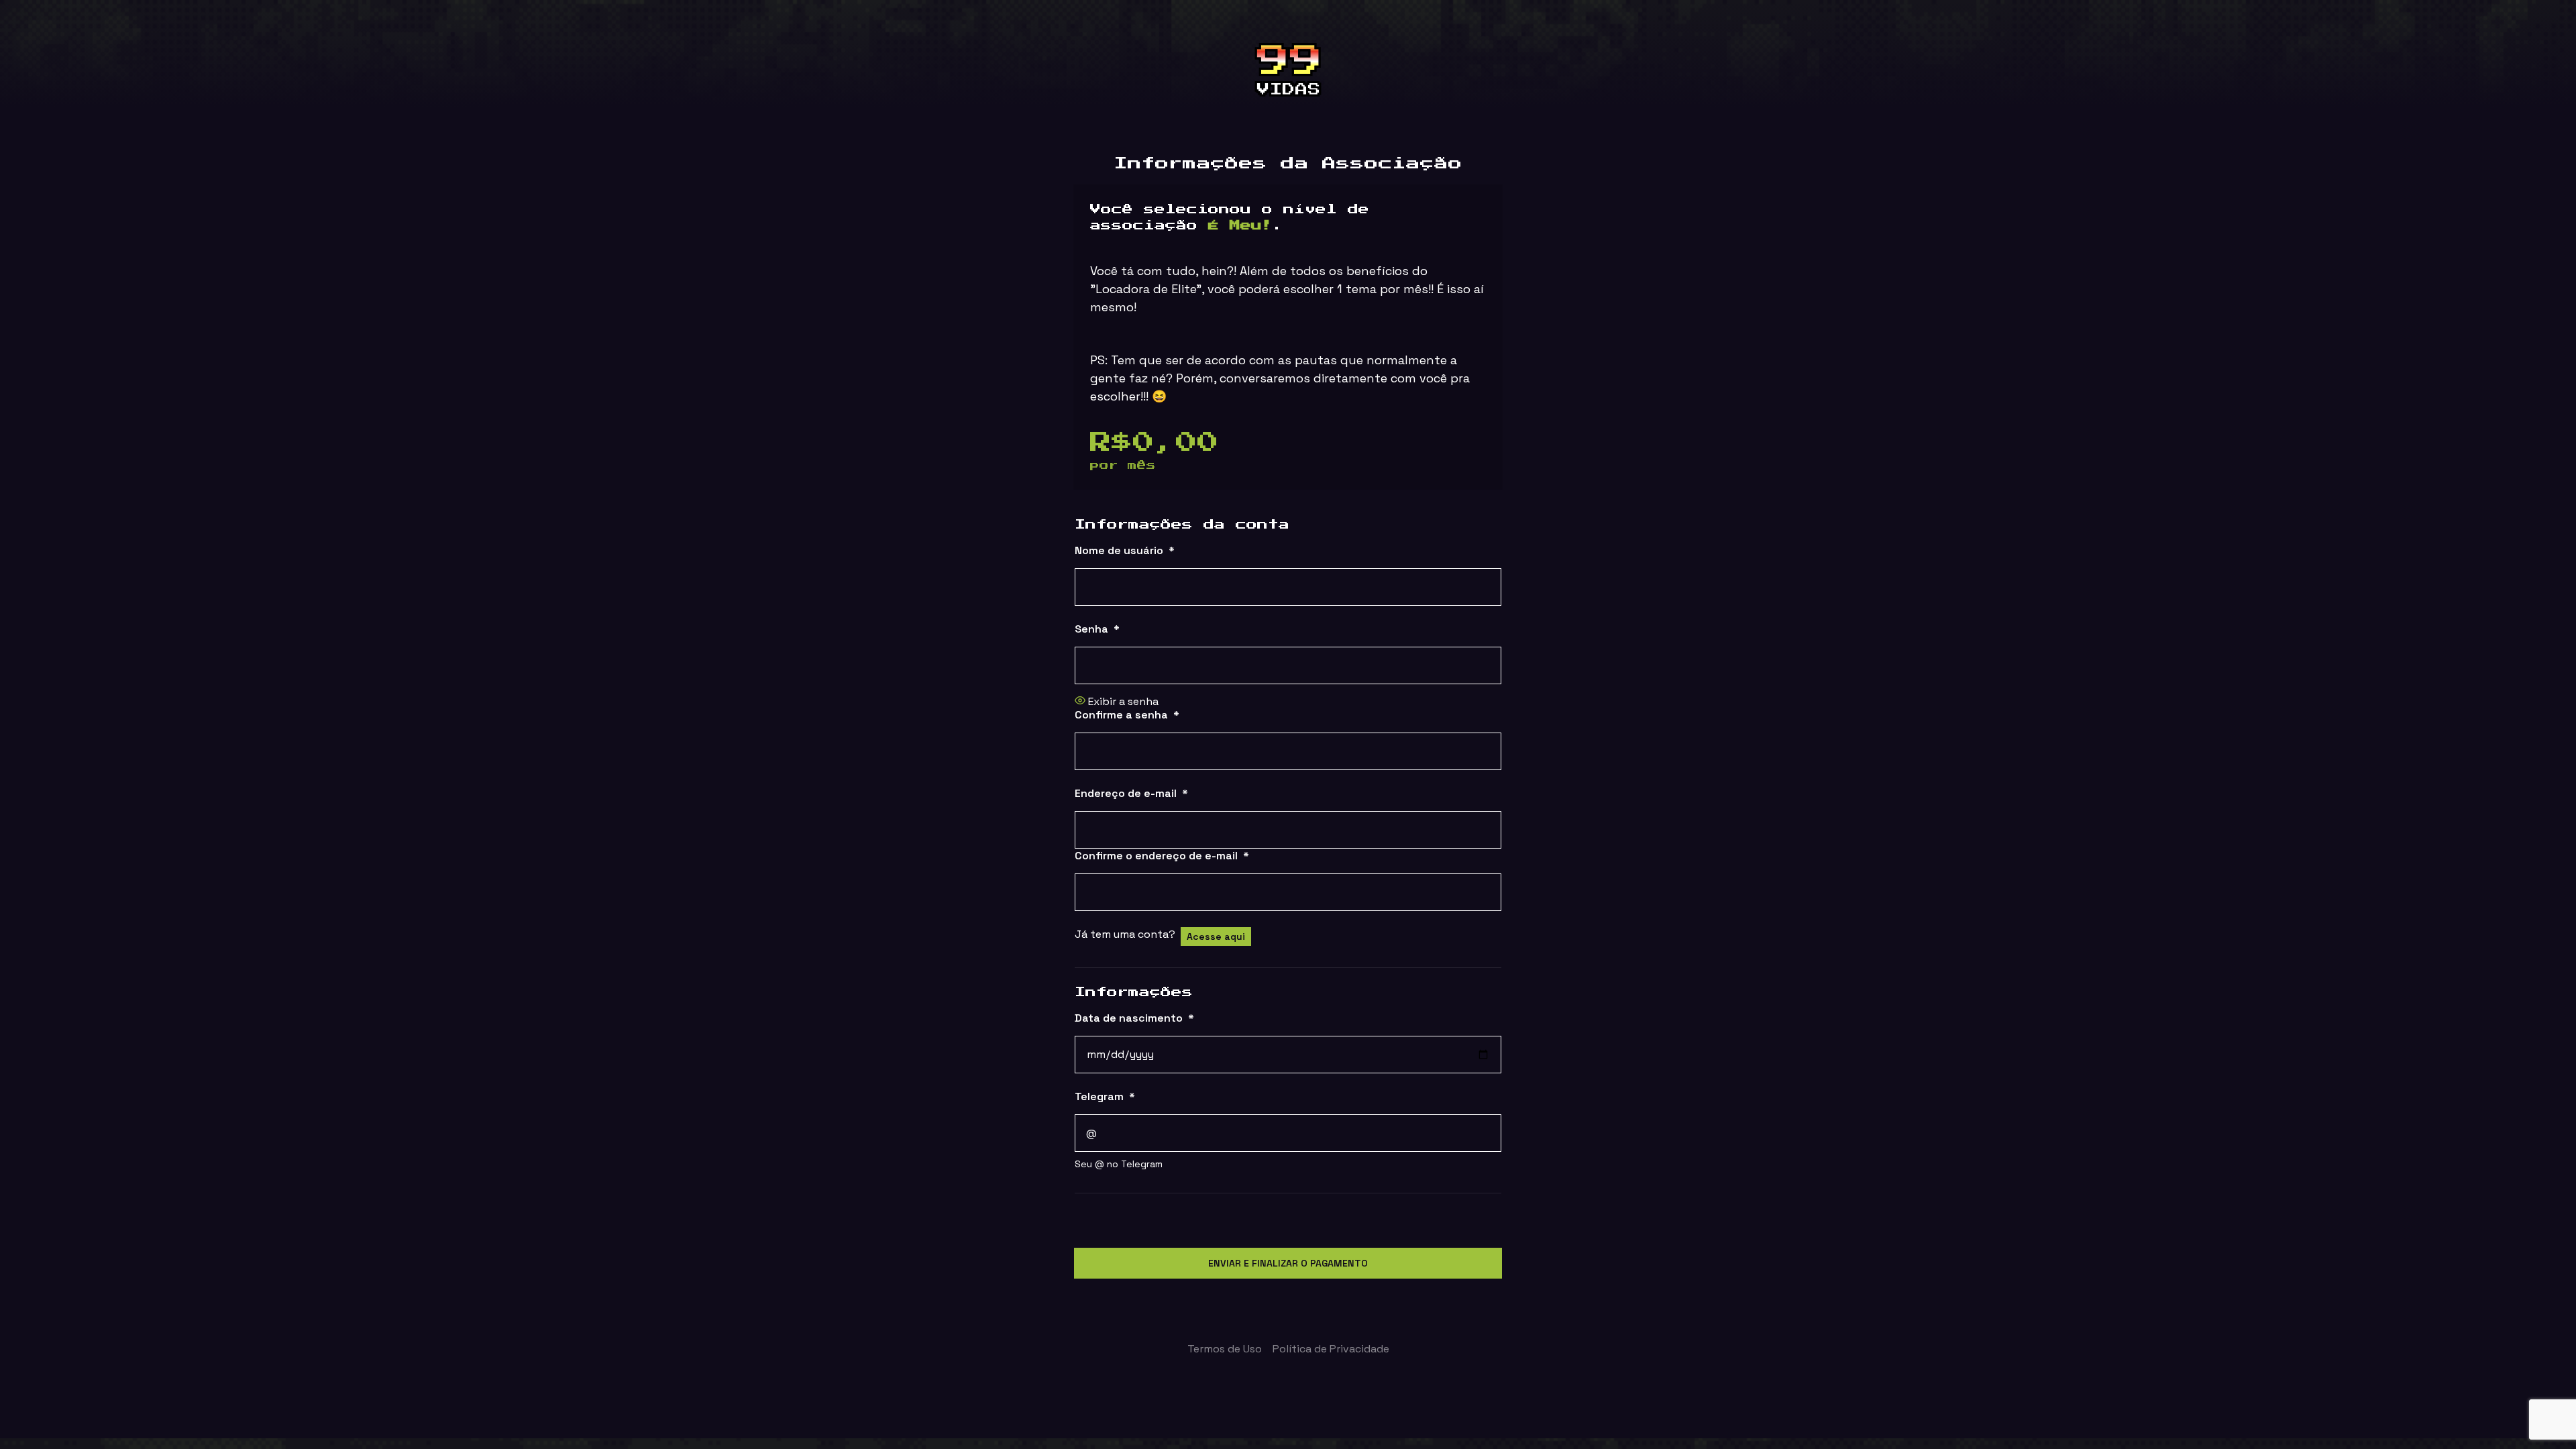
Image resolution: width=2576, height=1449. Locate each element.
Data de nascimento (1134, 1018)
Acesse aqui (1216, 936)
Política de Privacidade (1331, 1349)
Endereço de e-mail (1131, 793)
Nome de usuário (1125, 550)
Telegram (1105, 1096)
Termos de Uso (1225, 1349)
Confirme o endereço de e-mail (1162, 856)
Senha (1097, 629)
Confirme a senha (1127, 715)
